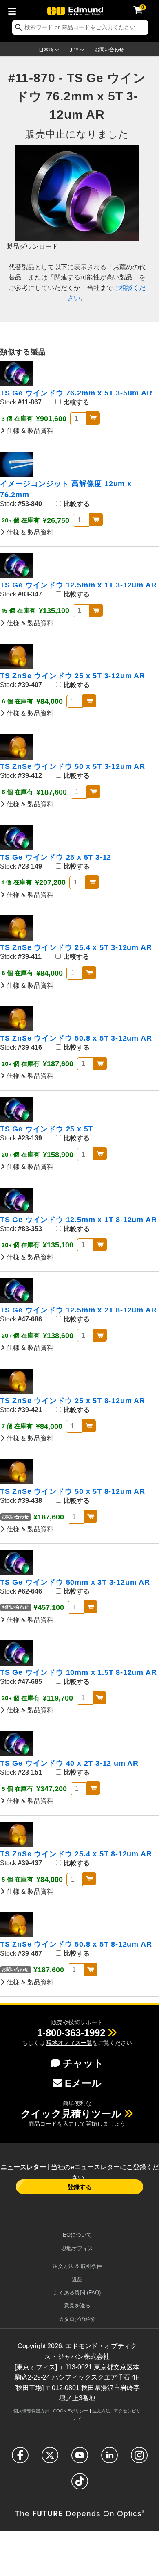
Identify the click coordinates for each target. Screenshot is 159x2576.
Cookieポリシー (71, 2411)
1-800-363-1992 (71, 2033)
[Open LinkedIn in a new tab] (109, 2459)
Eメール (83, 2083)
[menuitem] (14, 10)
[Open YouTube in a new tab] (80, 2459)
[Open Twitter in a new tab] (50, 2459)
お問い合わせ (109, 50)
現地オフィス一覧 (69, 2043)
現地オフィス (77, 2248)
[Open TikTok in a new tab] (80, 2485)
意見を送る (77, 2306)
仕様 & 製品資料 (29, 431)
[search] (80, 27)
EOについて (77, 2235)
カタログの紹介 (77, 2319)
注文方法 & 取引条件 (77, 2266)
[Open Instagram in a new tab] (139, 2459)
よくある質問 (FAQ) (77, 2293)
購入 (93, 418)
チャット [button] (83, 2063)
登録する (79, 2187)
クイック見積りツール (71, 2114)
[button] (71, 2033)
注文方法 (101, 2411)
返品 (77, 2280)
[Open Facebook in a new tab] (20, 2459)
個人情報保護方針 (31, 2411)
